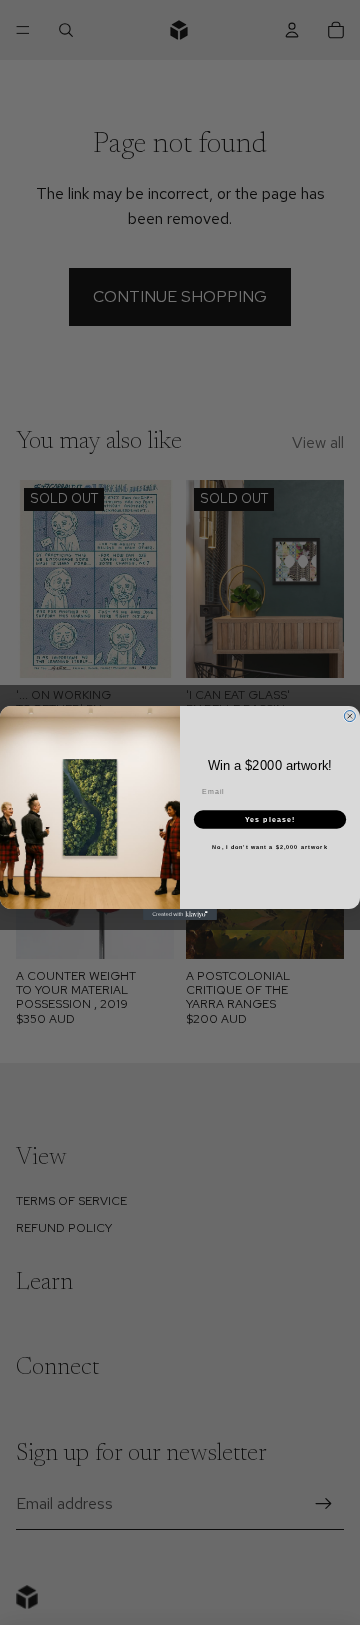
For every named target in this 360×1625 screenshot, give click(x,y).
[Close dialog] (349, 715)
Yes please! (270, 819)
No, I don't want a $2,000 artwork (269, 846)
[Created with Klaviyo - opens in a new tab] (180, 914)
